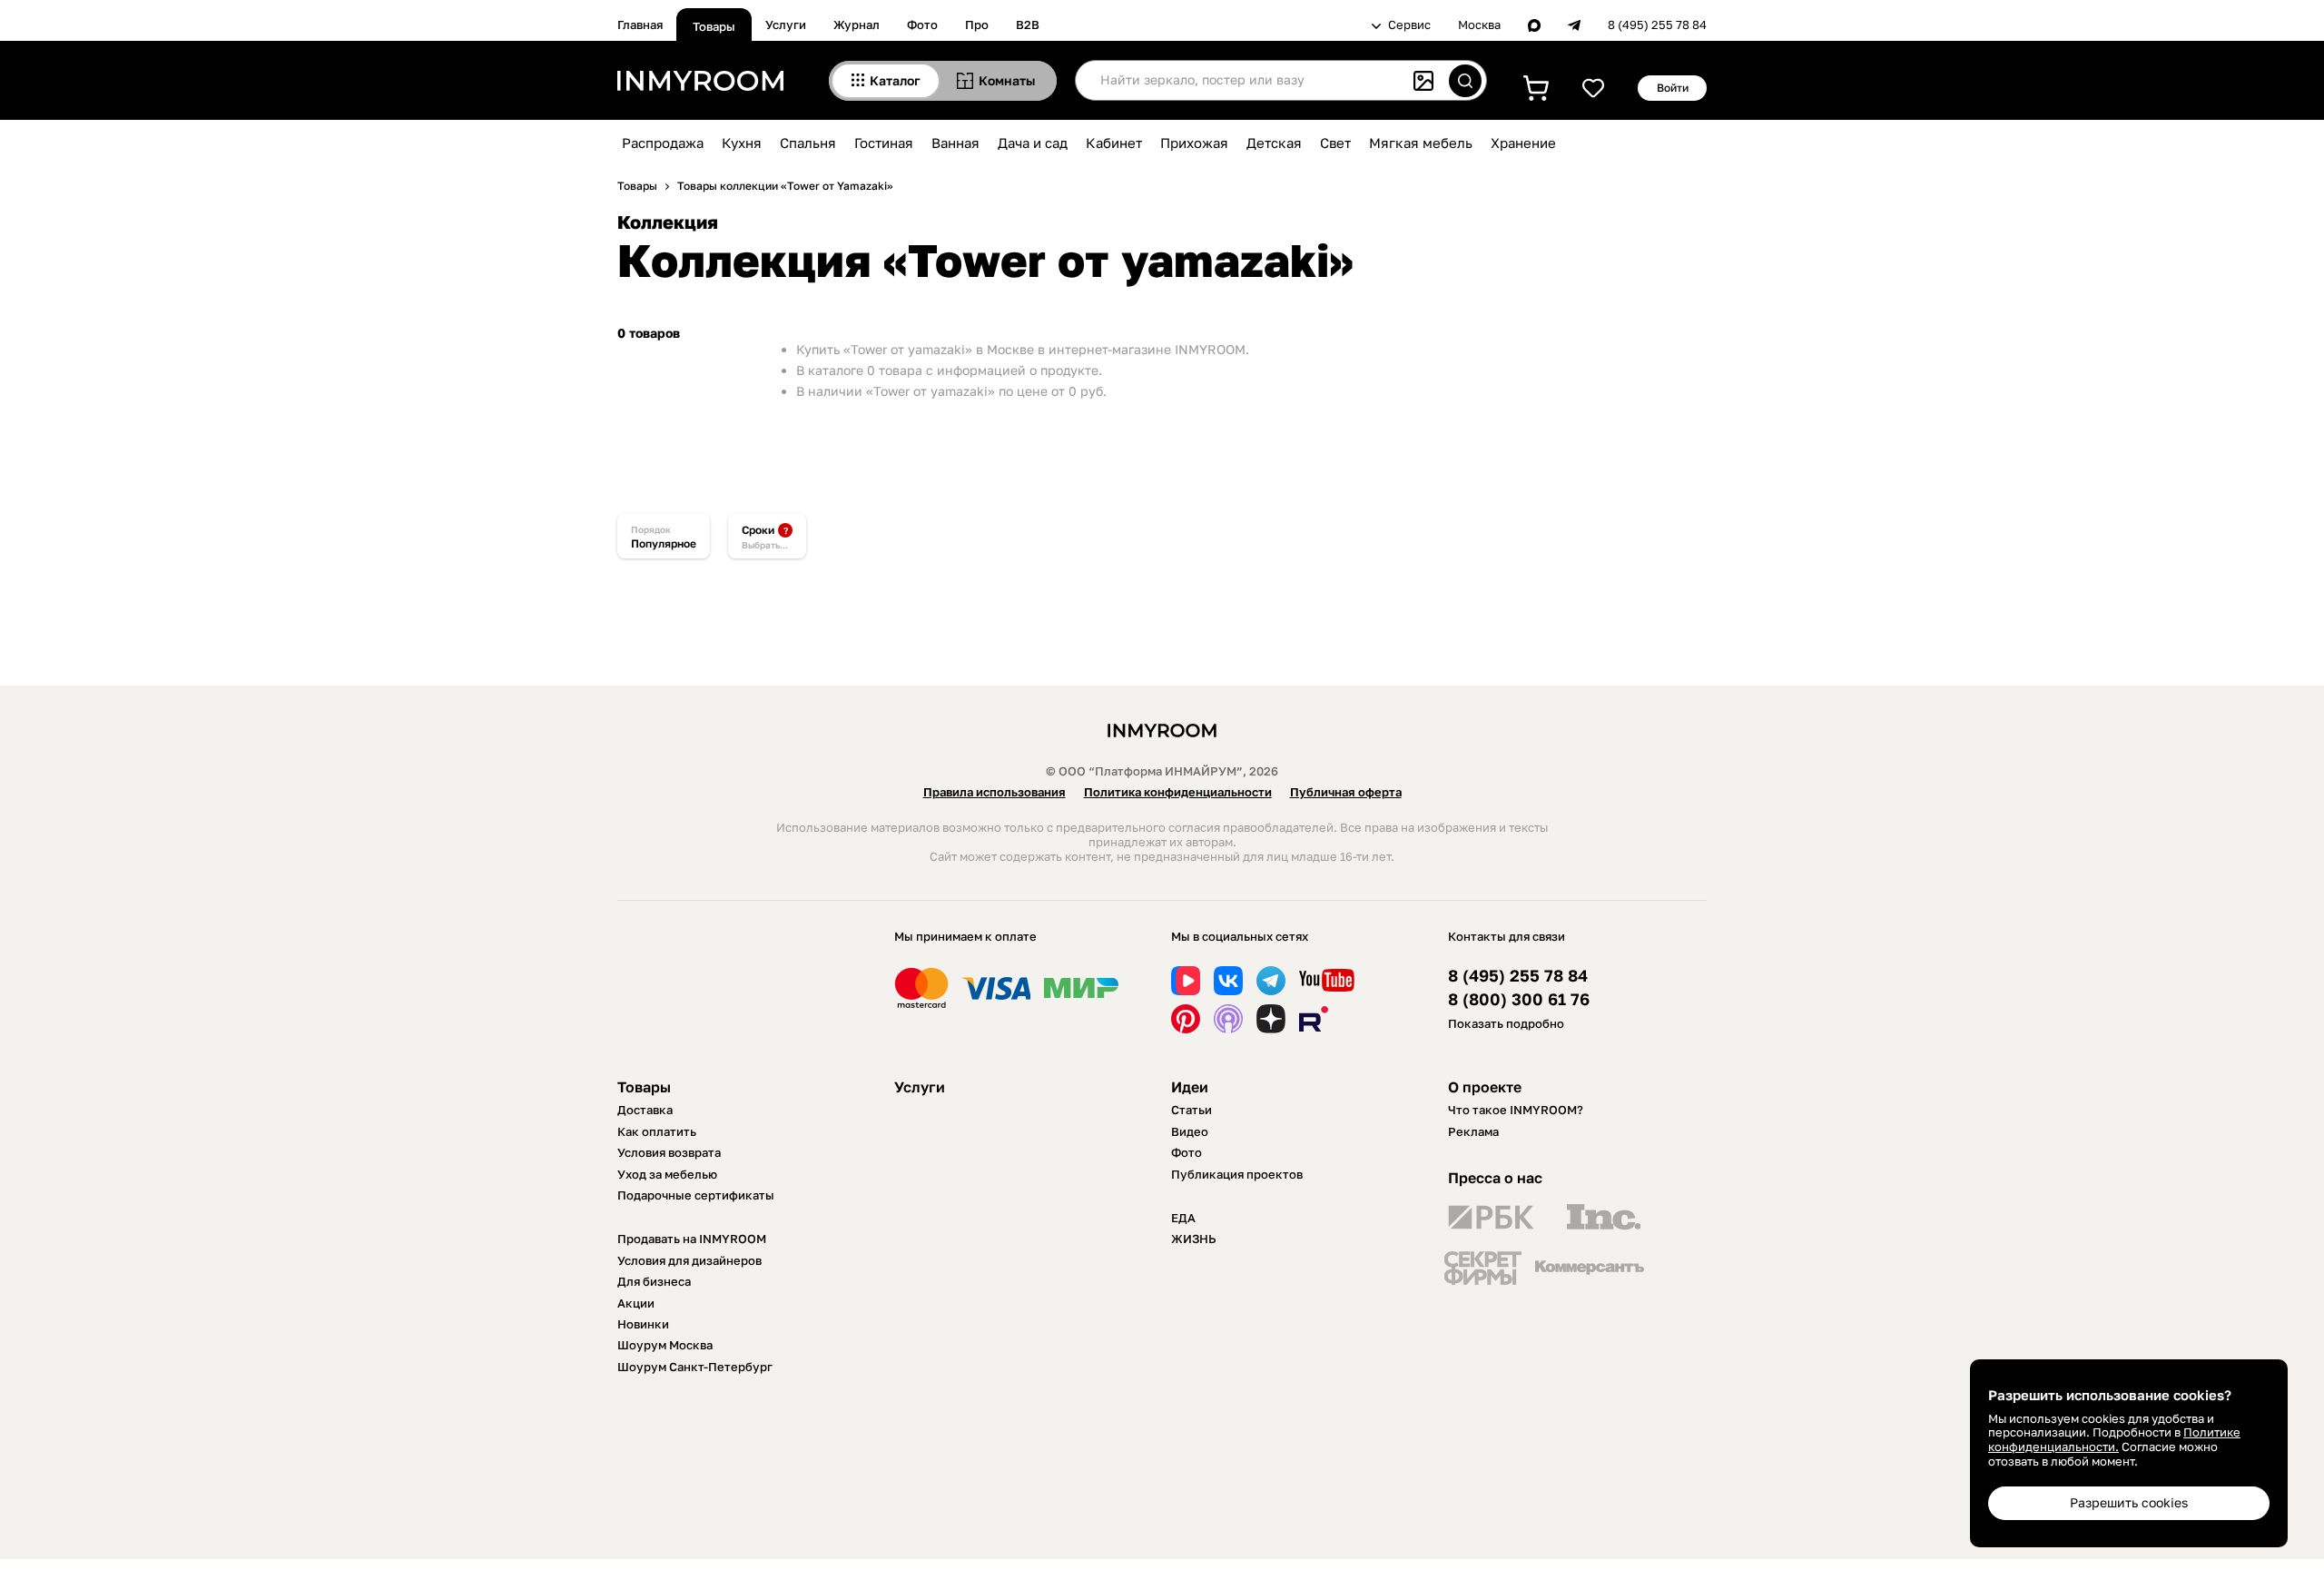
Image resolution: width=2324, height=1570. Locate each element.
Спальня (808, 143)
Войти (1673, 88)
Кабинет (1114, 143)
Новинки (643, 1324)
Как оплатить (657, 1131)
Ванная (955, 143)
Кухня (742, 143)
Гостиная (884, 143)
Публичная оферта (1346, 792)
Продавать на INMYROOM (692, 1239)
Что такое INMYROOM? (1516, 1110)
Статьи (1192, 1110)
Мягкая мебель (1421, 143)
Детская (1274, 143)
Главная (640, 25)
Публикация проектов (1237, 1174)
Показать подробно (1506, 1023)
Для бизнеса (654, 1281)
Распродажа (663, 143)
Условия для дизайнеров (689, 1260)
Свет (1335, 143)
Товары (714, 26)
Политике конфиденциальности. (2114, 1439)
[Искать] (1465, 81)
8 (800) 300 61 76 (1519, 999)
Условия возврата (669, 1152)
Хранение (1523, 143)
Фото (922, 25)
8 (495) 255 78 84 (1657, 25)
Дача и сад (1033, 143)
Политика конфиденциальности (1178, 792)
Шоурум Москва (665, 1345)
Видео (1190, 1131)
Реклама (1473, 1131)
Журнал (857, 25)
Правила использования (995, 792)
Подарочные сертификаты (696, 1195)
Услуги (786, 25)
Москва (1479, 25)
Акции (636, 1303)
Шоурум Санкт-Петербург (695, 1367)
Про (977, 25)
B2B (1028, 25)
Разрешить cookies (2129, 1502)
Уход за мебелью (667, 1174)
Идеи (1190, 1087)
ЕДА (1183, 1218)
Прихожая (1194, 143)
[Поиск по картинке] (1423, 81)
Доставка (645, 1110)
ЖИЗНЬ (1194, 1239)
